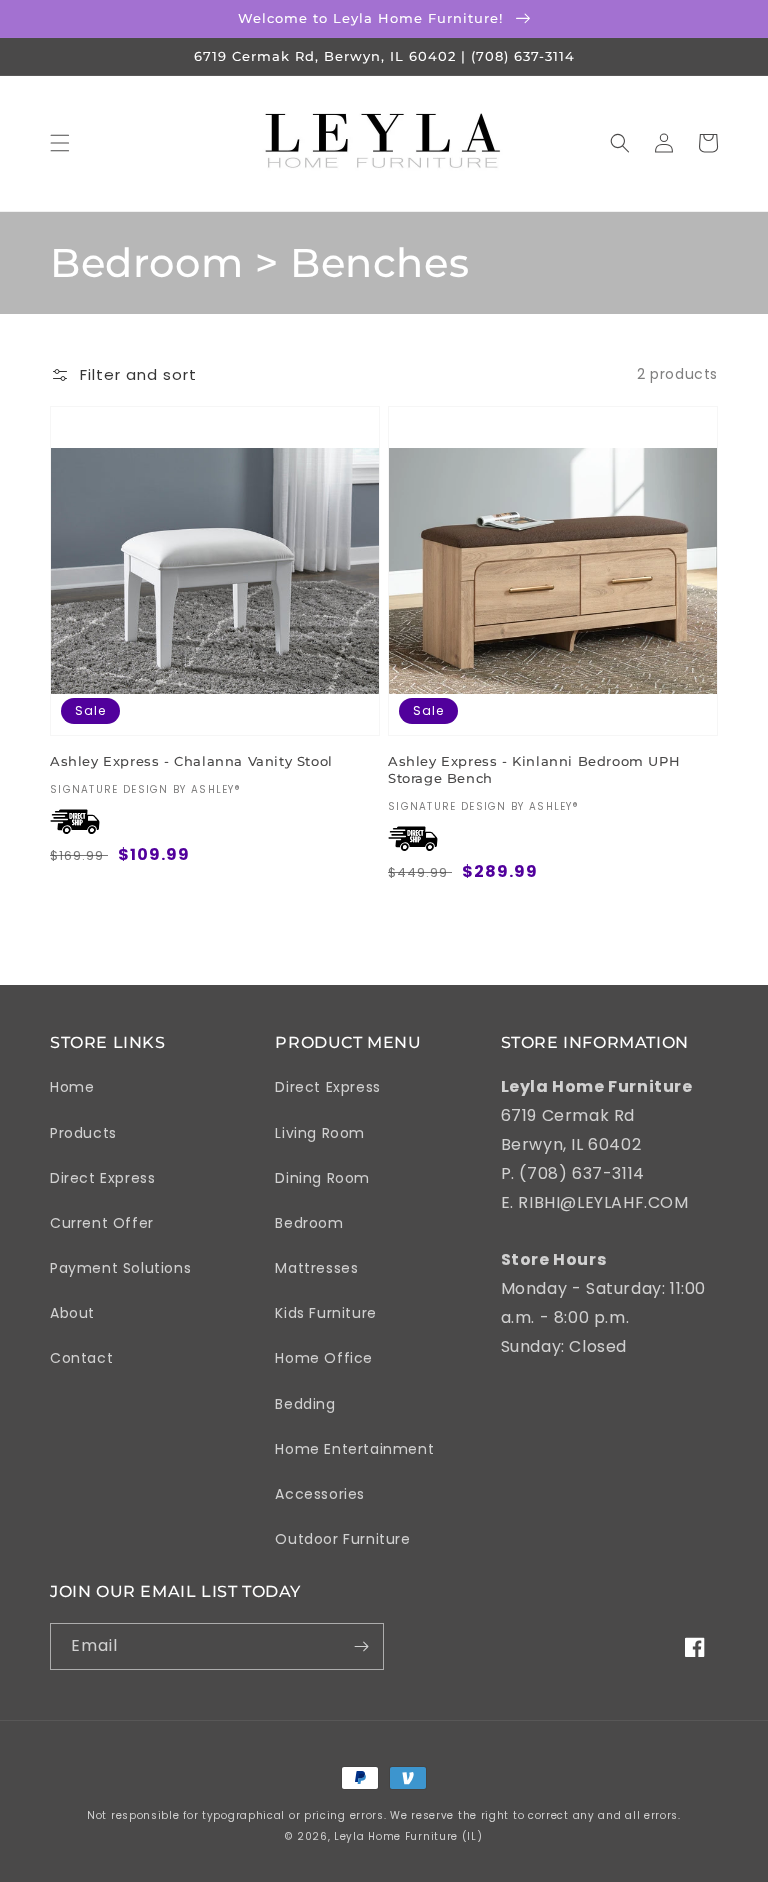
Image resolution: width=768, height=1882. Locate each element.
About (72, 1313)
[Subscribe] (361, 1646)
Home (72, 1087)
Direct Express (102, 1178)
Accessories (320, 1494)
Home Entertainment (354, 1449)
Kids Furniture (325, 1313)
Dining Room (322, 1178)
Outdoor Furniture (342, 1539)
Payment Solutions (120, 1268)
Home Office (324, 1358)
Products (83, 1133)
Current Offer (102, 1223)
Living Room (320, 1133)
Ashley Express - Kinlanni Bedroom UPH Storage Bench (534, 769)
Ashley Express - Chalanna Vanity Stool (191, 761)
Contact (81, 1358)
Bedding (305, 1404)
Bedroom (309, 1223)
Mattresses (316, 1268)
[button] (60, 143)
